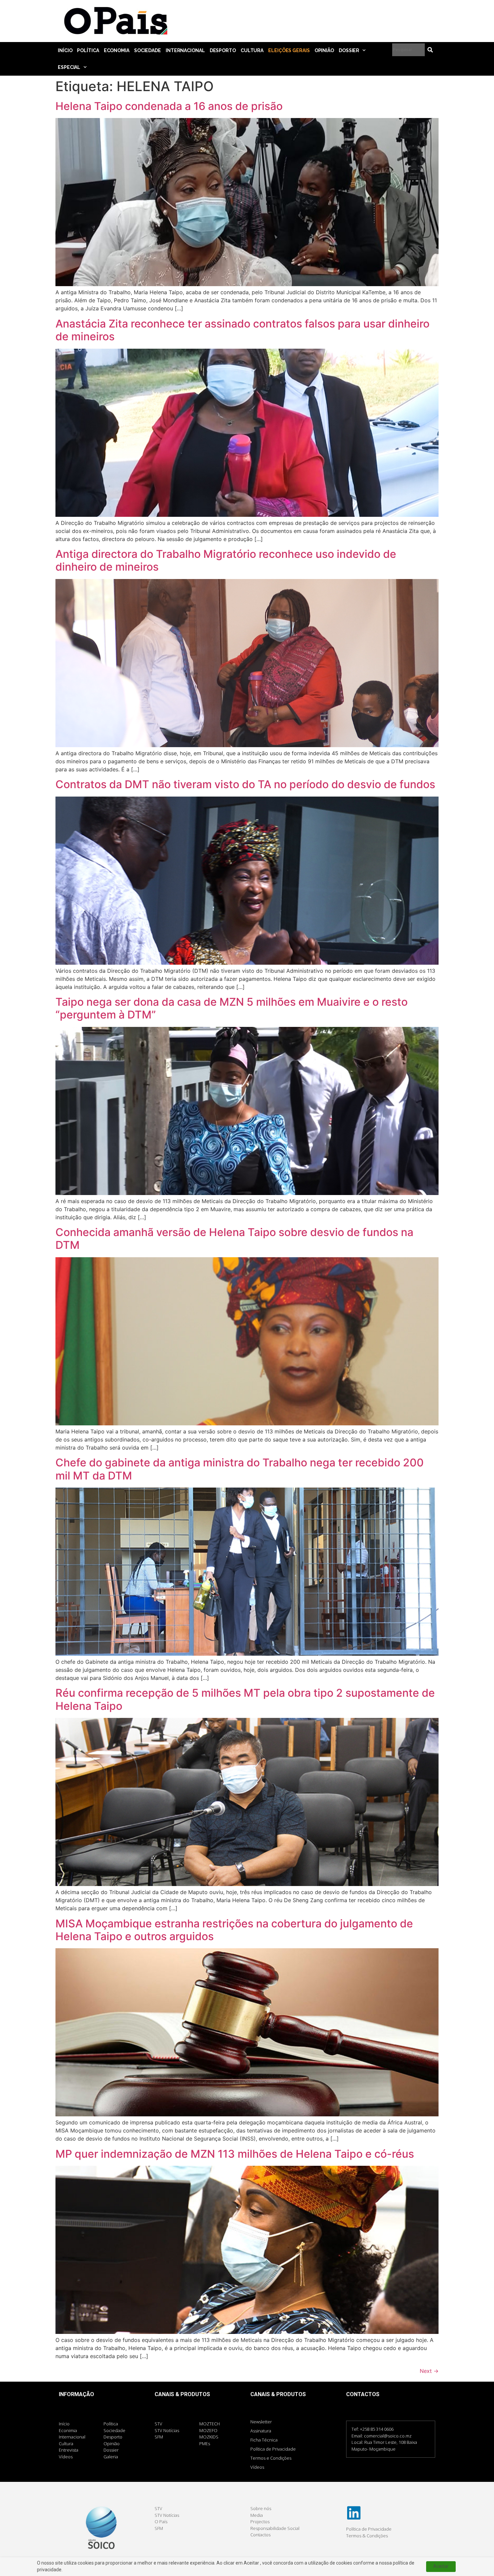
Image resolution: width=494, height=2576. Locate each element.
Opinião (324, 50)
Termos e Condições (271, 2458)
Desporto (223, 50)
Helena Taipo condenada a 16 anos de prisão (169, 106)
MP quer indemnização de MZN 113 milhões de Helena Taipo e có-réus (237, 2154)
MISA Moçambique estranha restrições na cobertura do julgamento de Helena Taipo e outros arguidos (234, 1930)
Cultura (252, 50)
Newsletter (261, 2422)
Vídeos (257, 2467)
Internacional (185, 50)
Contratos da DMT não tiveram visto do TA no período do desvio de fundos (245, 784)
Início (65, 50)
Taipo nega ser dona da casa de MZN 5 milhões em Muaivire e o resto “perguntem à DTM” (232, 1008)
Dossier (349, 50)
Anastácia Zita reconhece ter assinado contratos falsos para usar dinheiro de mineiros (242, 330)
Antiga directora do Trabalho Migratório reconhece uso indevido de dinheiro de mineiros (226, 560)
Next (429, 2371)
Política (88, 50)
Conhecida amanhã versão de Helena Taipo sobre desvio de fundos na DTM (234, 1239)
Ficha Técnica (264, 2440)
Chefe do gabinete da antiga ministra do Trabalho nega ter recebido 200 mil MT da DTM (240, 1469)
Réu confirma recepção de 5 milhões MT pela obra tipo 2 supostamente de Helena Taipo (245, 1699)
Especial (69, 67)
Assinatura (261, 2431)
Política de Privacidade (273, 2449)
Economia (117, 50)
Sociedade (148, 50)
